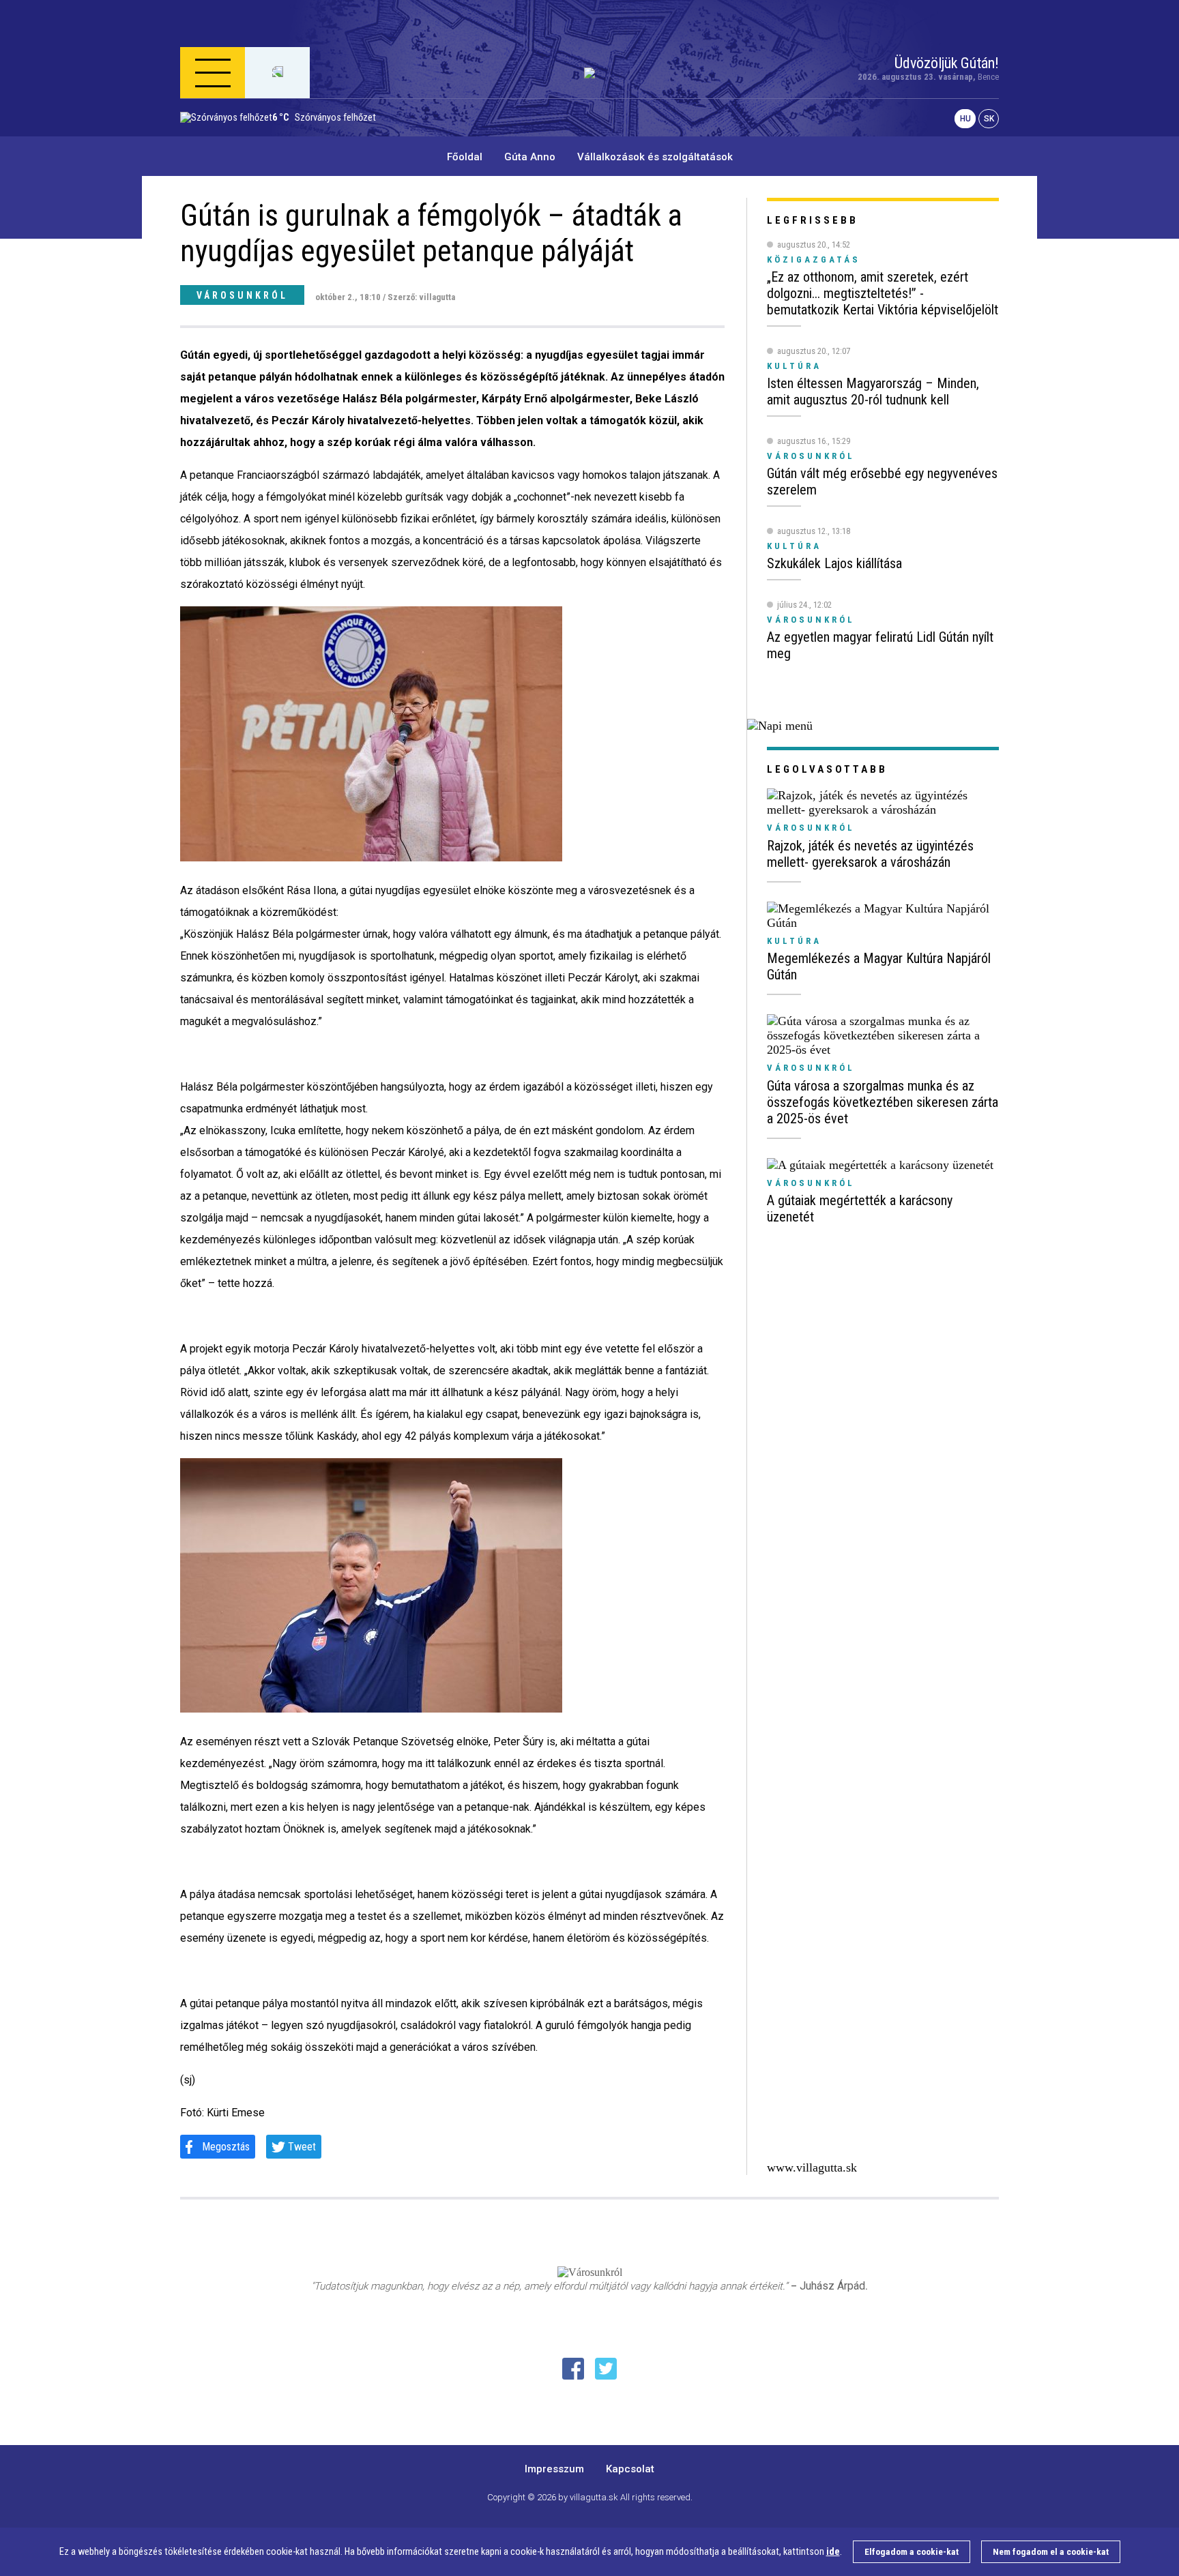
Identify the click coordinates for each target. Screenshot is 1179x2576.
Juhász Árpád (832, 2286)
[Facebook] (573, 2369)
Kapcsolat (630, 2469)
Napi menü (234, 139)
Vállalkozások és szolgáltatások (655, 157)
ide (833, 2552)
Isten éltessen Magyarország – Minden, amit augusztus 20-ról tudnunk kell (873, 391)
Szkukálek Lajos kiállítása (834, 563)
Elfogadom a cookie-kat (912, 2552)
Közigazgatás (814, 260)
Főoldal (465, 157)
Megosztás (226, 2147)
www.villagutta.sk (812, 2167)
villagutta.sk (594, 2497)
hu (965, 119)
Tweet (302, 2147)
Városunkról (242, 295)
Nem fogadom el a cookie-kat (1051, 2552)
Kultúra (794, 941)
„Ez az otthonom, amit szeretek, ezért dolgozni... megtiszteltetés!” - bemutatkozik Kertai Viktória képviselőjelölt (883, 293)
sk (989, 119)
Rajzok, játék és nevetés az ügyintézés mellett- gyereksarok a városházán (870, 854)
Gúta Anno (530, 157)
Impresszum (554, 2469)
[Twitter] (606, 2369)
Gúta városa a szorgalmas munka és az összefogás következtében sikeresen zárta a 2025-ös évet (883, 1102)
